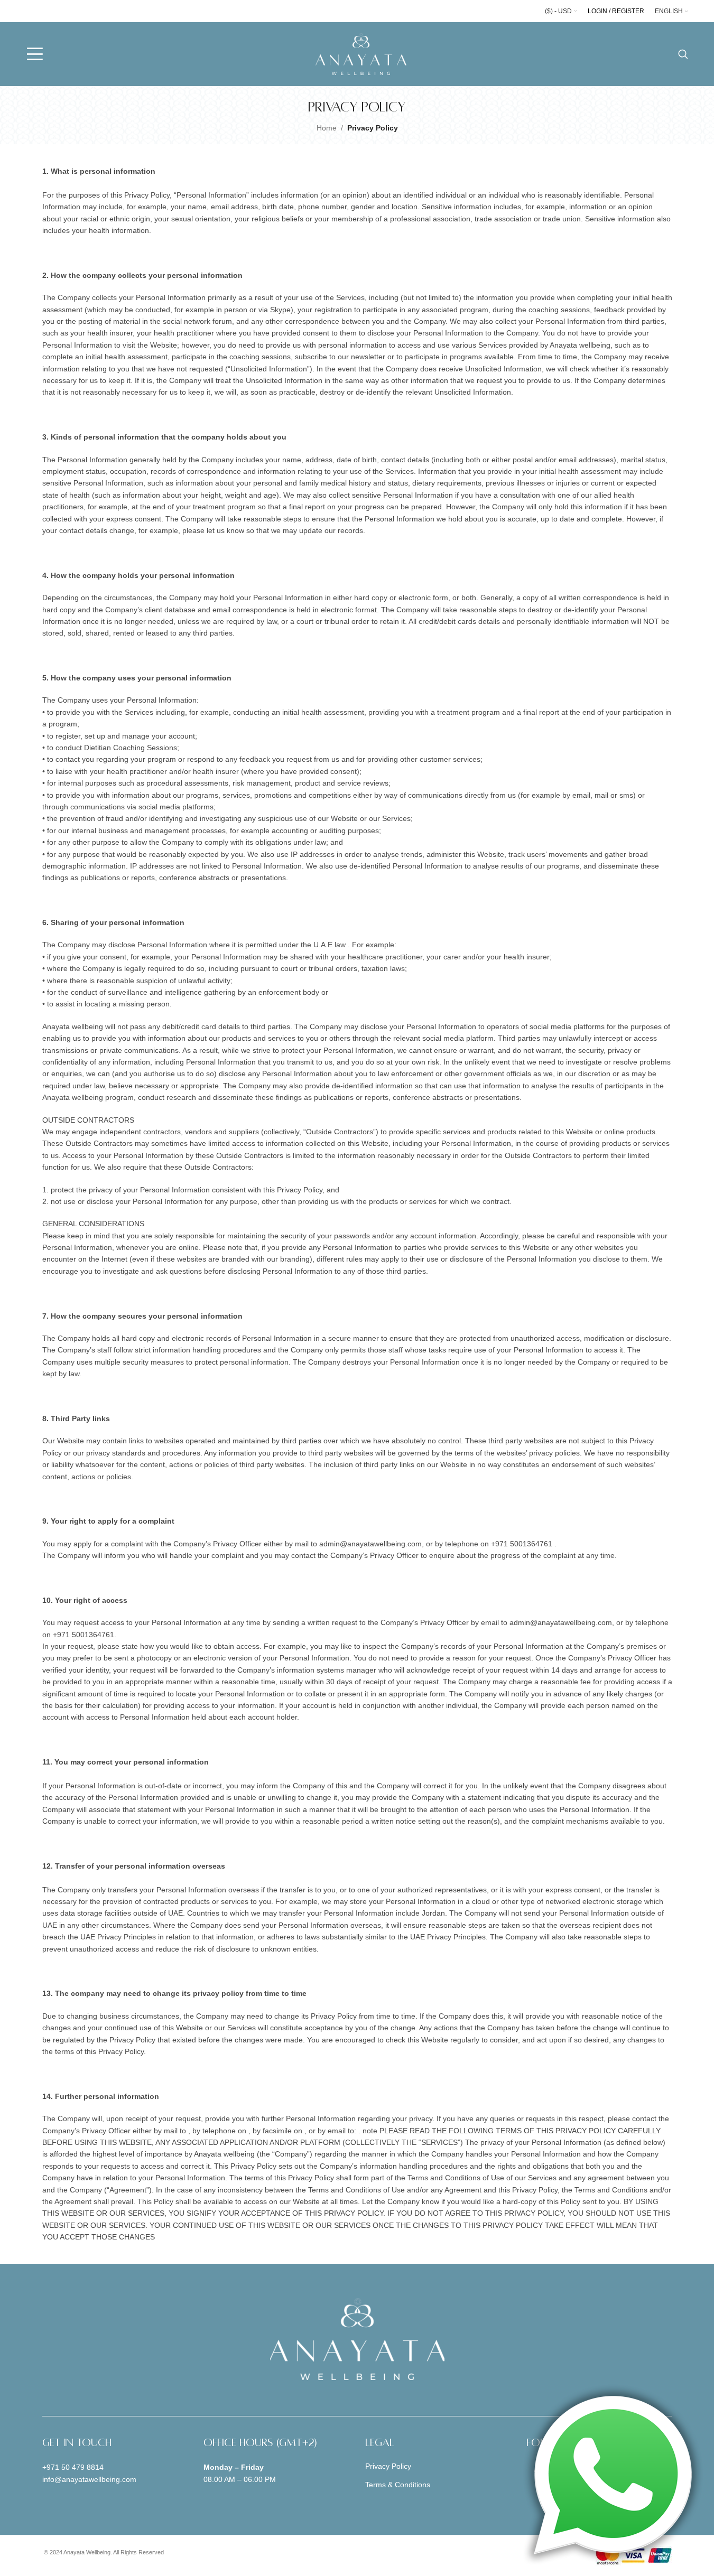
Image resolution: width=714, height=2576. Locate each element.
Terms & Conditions (398, 2485)
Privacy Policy (388, 2466)
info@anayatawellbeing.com (89, 2479)
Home (327, 128)
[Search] (683, 54)
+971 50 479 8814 (73, 2467)
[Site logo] (361, 53)
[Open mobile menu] (35, 54)
